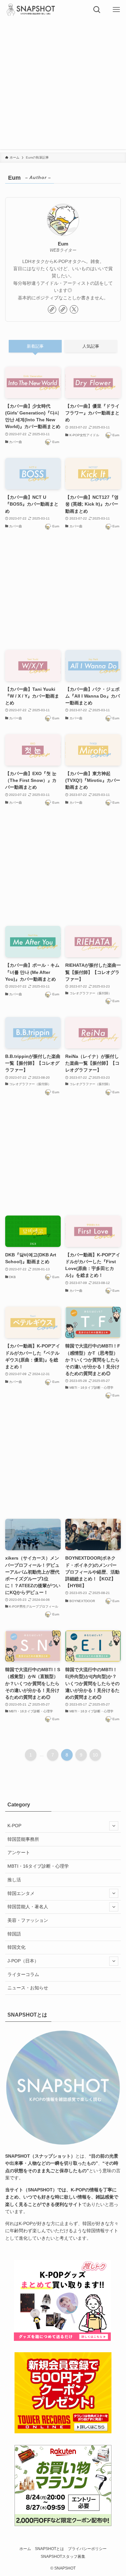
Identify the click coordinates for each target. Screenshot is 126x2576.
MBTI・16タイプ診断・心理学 (38, 1866)
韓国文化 (16, 1947)
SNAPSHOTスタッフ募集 (63, 2556)
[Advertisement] (63, 86)
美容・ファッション (28, 1920)
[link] (52, 309)
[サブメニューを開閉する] (114, 1826)
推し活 (14, 1880)
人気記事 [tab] (91, 346)
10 (95, 1755)
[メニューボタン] (116, 10)
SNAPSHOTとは (49, 2549)
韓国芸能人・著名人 (28, 1907)
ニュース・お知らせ (28, 1988)
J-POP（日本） (23, 1961)
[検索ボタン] (97, 10)
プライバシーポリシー (87, 2549)
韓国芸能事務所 (23, 1839)
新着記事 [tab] (35, 346)
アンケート (19, 1852)
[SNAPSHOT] (31, 10)
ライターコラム (23, 1974)
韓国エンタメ (21, 1893)
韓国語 (14, 1934)
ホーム (25, 2549)
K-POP (14, 1826)
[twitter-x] (74, 309)
